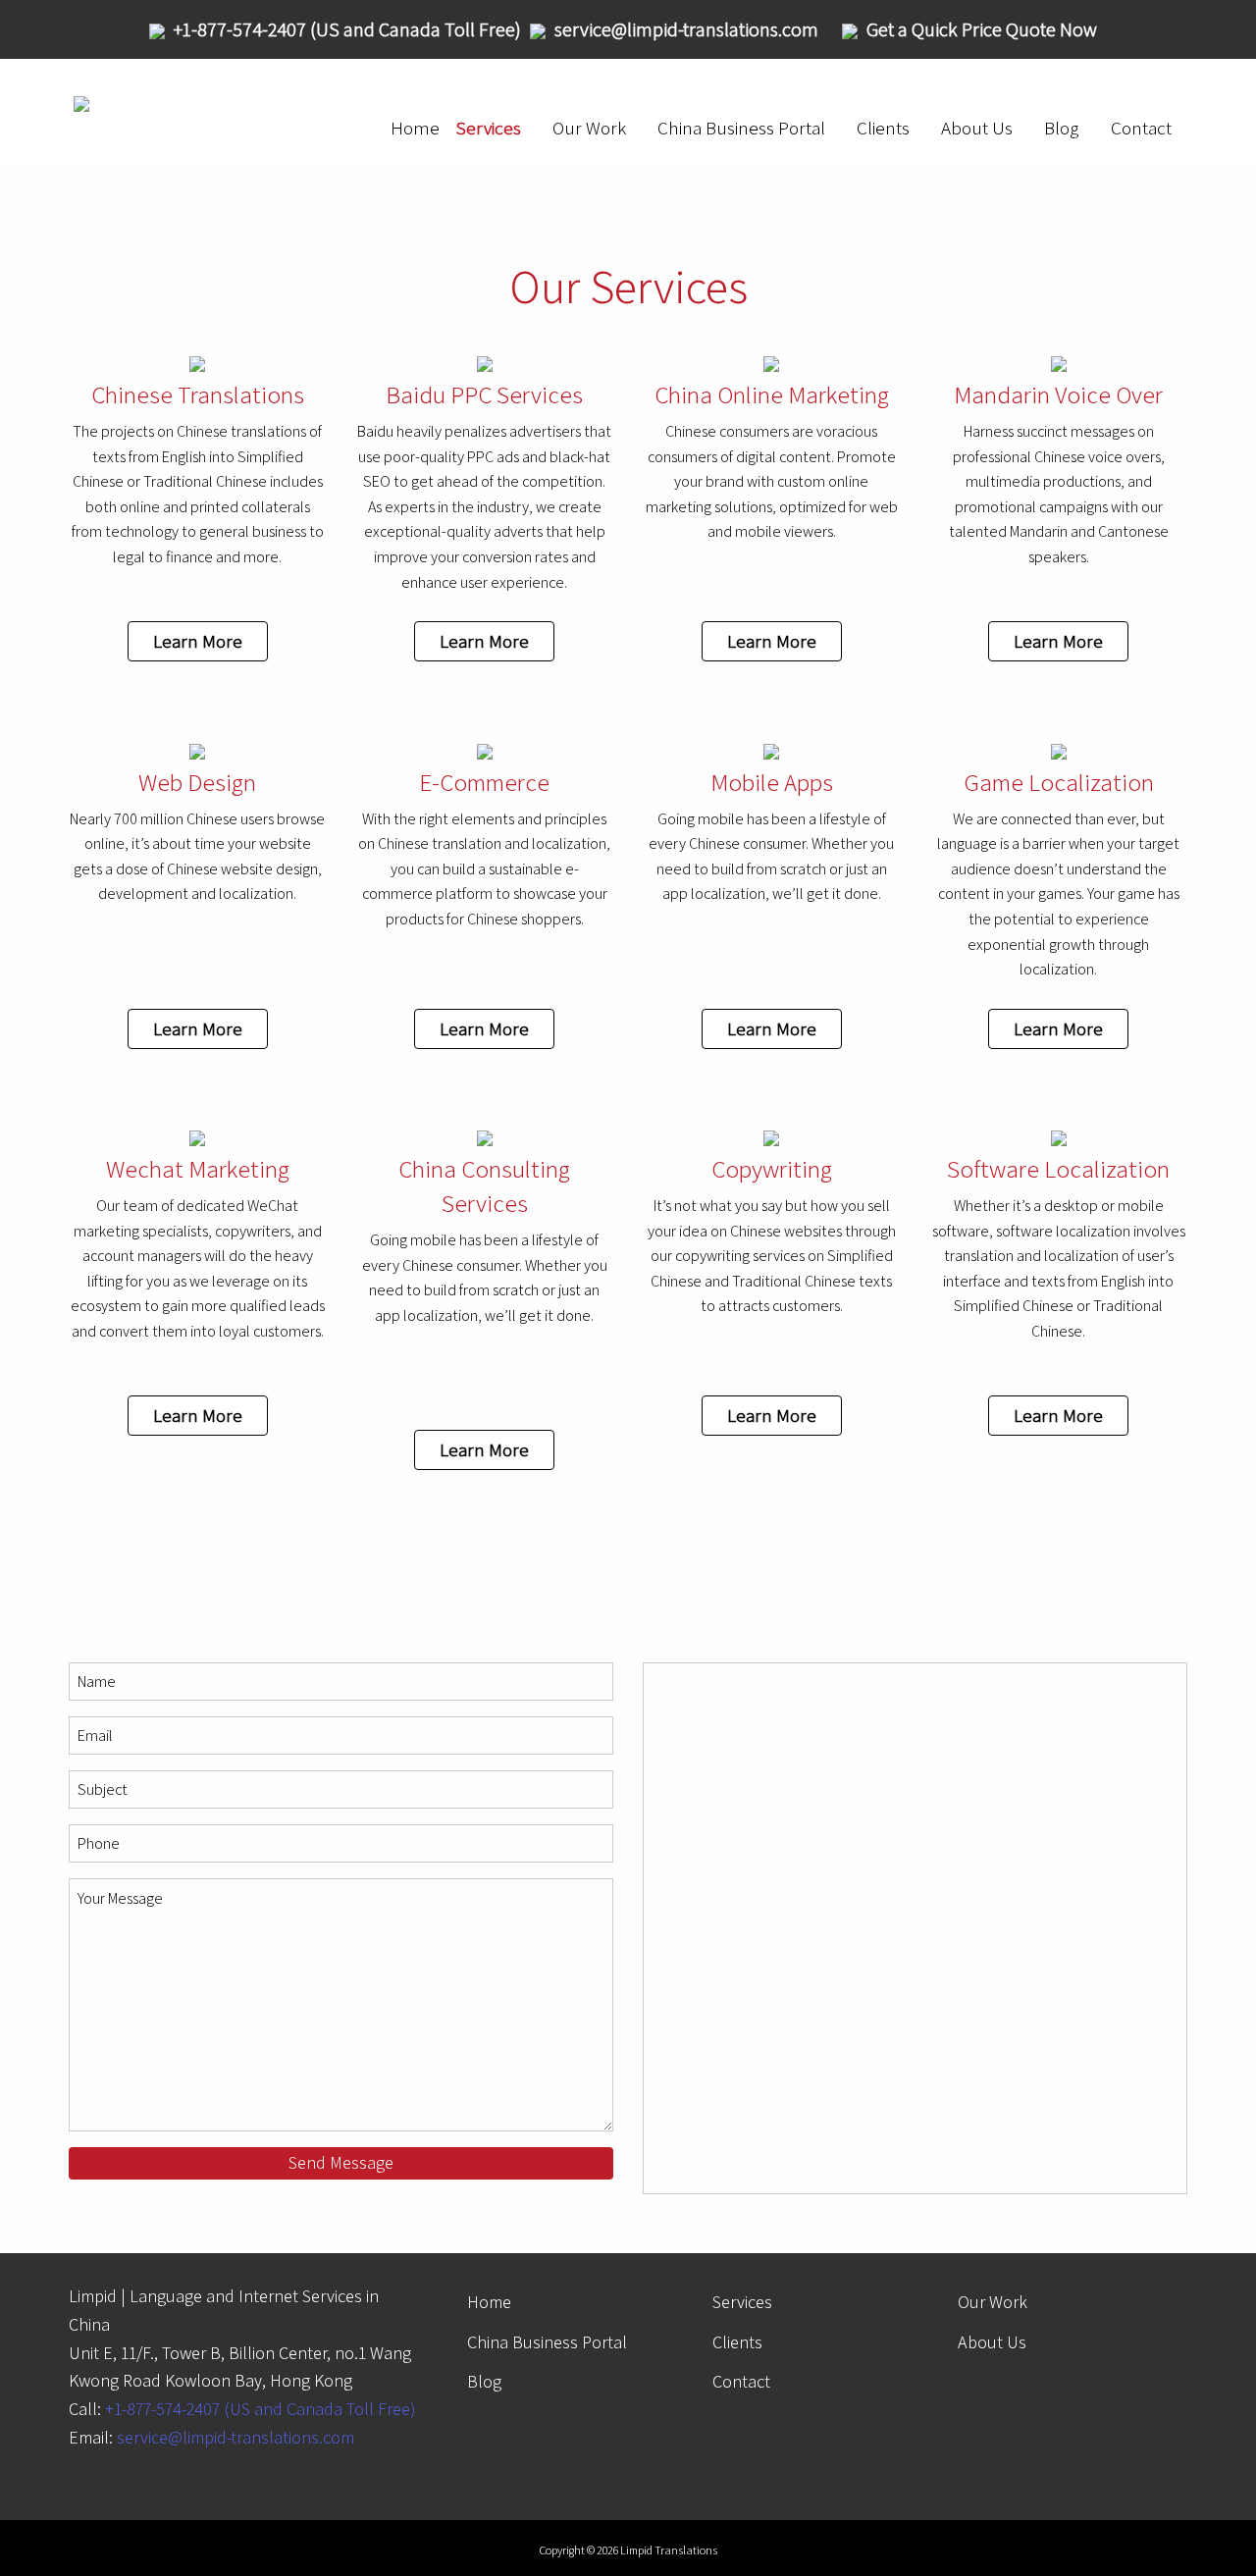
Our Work (589, 128)
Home (415, 128)
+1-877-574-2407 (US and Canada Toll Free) (261, 2409)
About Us (977, 128)
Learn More (198, 641)
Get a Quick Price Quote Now (982, 29)
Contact (1141, 128)
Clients (883, 128)
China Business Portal (741, 128)
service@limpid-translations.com (235, 2437)
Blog (1062, 128)
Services (488, 128)
